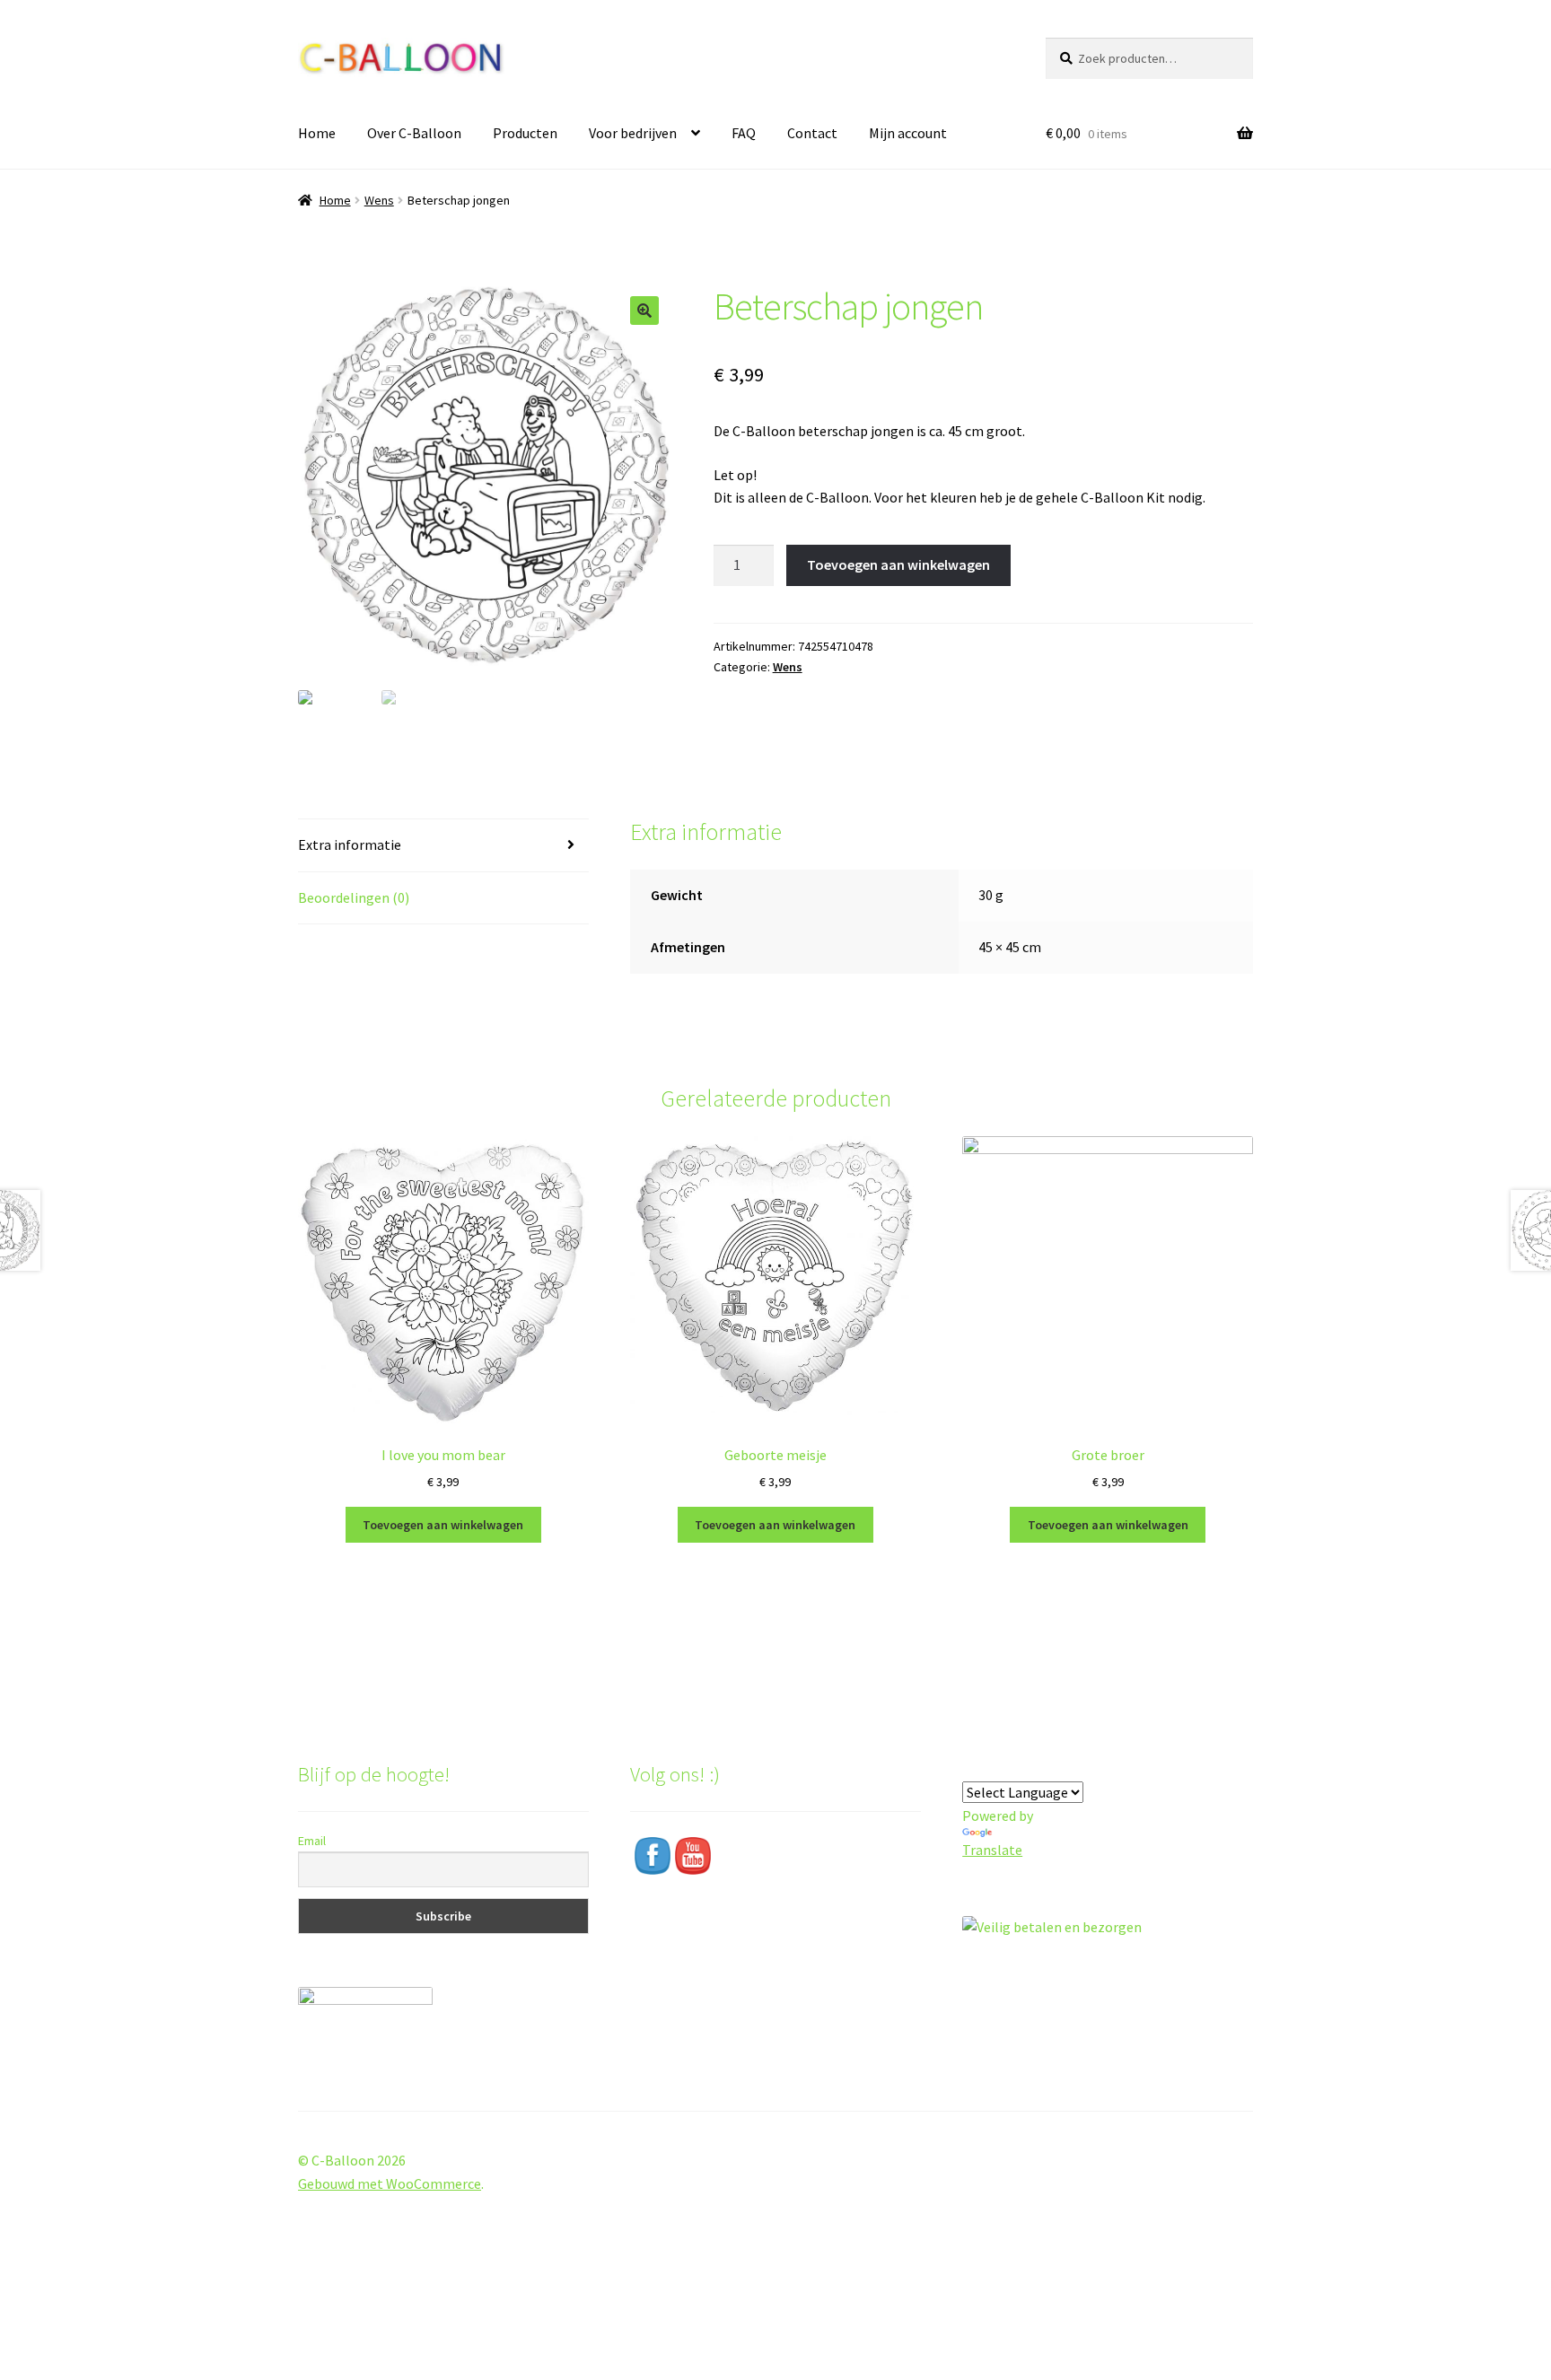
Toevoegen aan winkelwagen (898, 564)
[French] (1037, 1767)
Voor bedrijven (633, 133)
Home (317, 133)
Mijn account (908, 133)
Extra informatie (350, 844)
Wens (379, 200)
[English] (994, 1767)
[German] (1015, 1767)
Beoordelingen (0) (354, 897)
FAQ (744, 133)
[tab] (443, 846)
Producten (525, 133)
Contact (812, 133)
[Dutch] (972, 1767)
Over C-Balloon (414, 133)
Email (312, 1841)
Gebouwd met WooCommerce (390, 2183)
